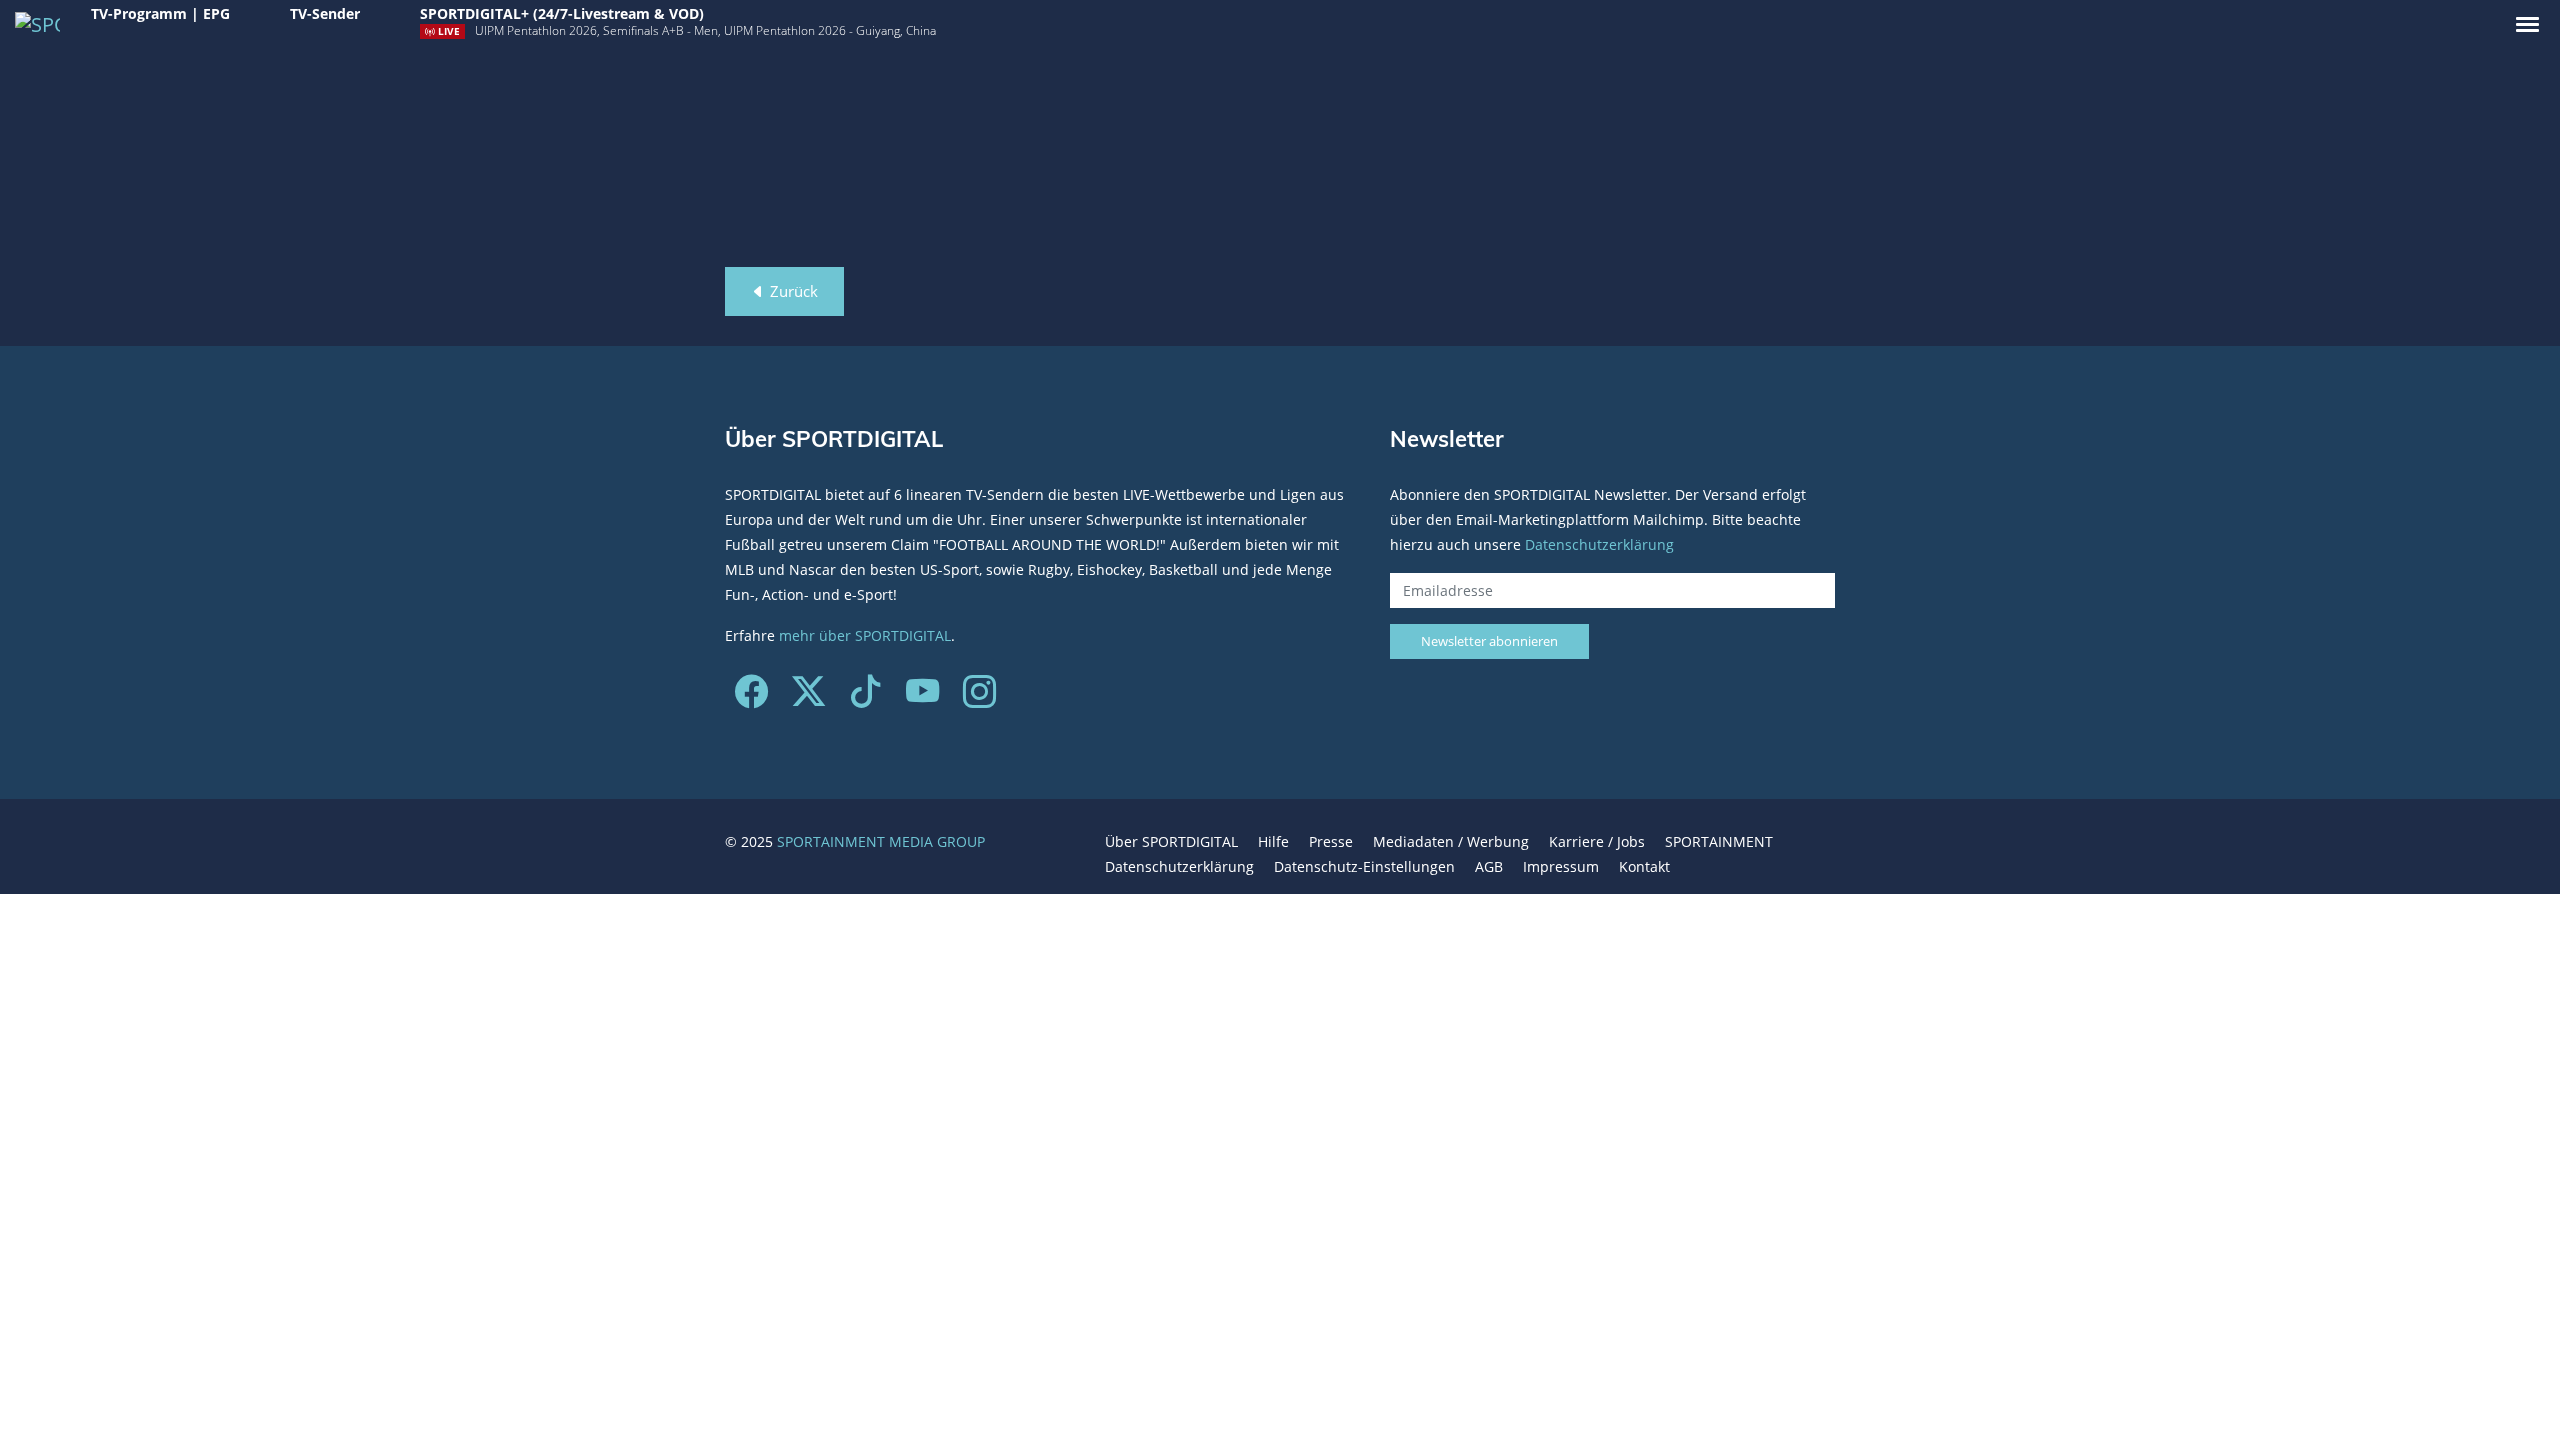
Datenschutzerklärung (1599, 544)
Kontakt (1644, 866)
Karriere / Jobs (1597, 841)
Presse (1331, 841)
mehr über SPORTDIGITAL (865, 635)
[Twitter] (808, 698)
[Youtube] (922, 698)
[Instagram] (979, 698)
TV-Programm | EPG (160, 13)
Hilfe (1273, 841)
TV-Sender (325, 13)
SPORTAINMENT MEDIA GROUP (881, 841)
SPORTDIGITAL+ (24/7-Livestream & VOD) (562, 13)
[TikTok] (865, 698)
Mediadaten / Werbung (1451, 841)
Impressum (1561, 866)
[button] (2527, 24)
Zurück (792, 291)
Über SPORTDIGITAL (1171, 841)
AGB (1489, 866)
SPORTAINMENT (1719, 841)
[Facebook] (751, 698)
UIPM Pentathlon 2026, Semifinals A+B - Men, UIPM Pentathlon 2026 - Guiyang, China (705, 30)
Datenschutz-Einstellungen (1364, 866)
